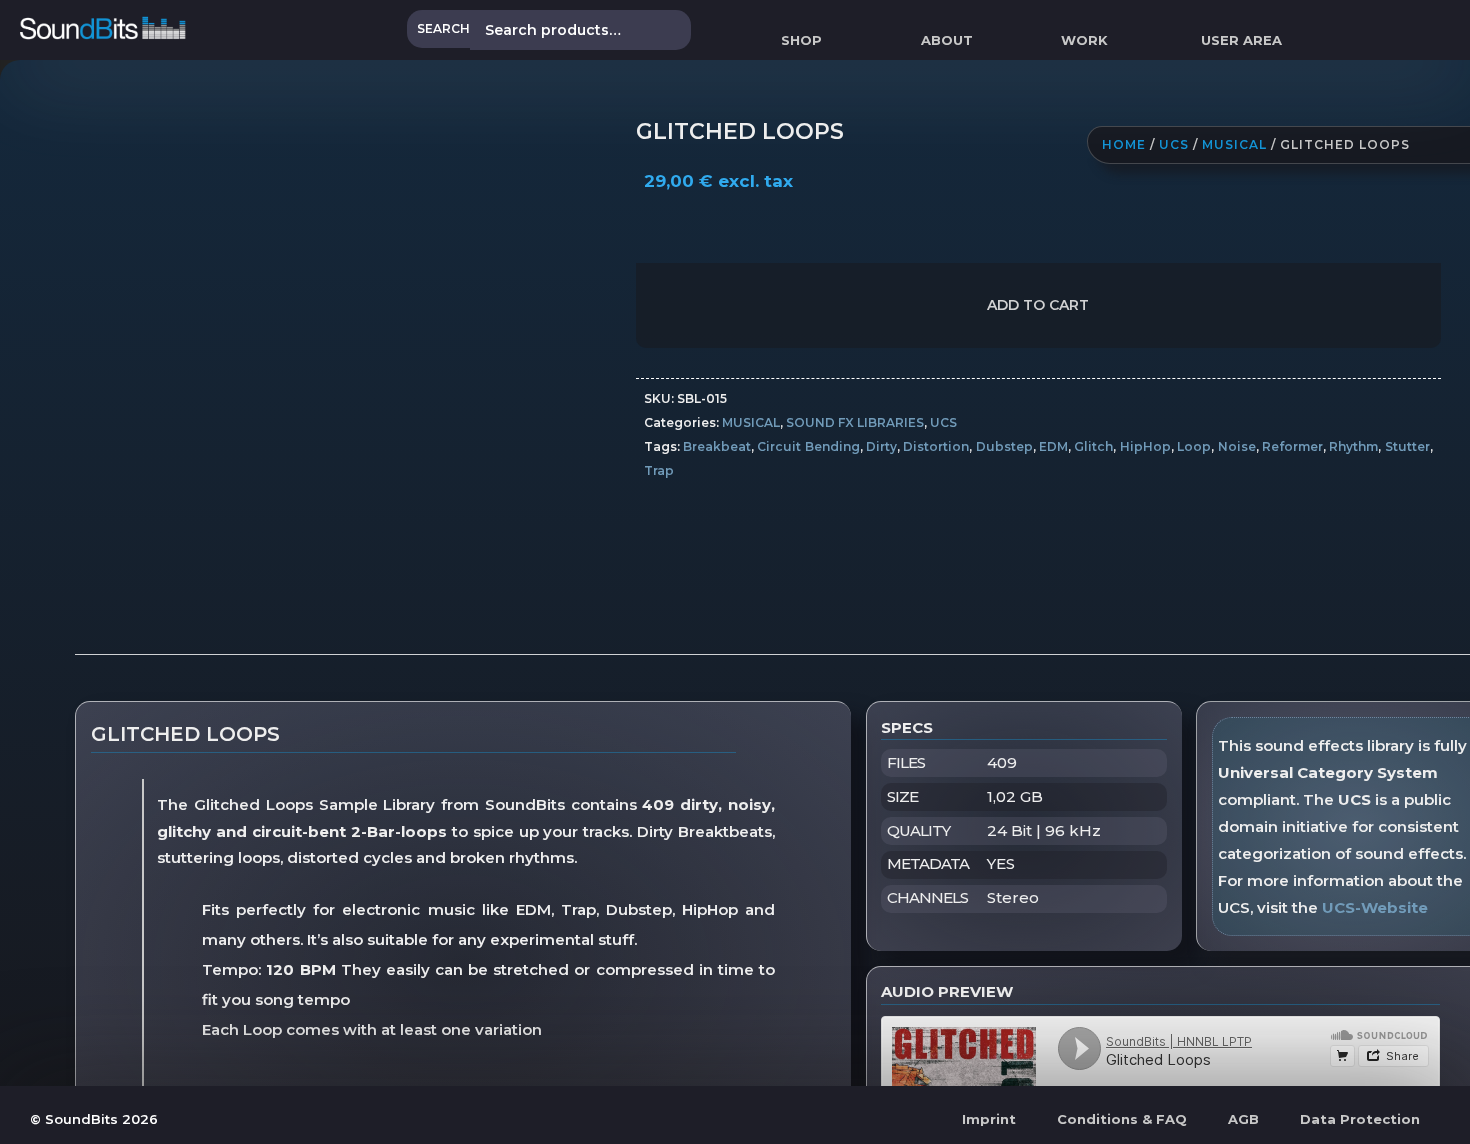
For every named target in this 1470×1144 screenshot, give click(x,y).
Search (443, 28)
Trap (659, 470)
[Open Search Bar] (1461, 40)
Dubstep (1004, 446)
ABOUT (947, 40)
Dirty (881, 446)
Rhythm (1353, 446)
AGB (1243, 1119)
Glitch (1093, 446)
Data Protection (1360, 1119)
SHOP (801, 40)
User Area (1241, 40)
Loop (1194, 446)
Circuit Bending (808, 446)
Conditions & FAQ (1122, 1119)
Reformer (1292, 446)
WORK (1084, 40)
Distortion (936, 446)
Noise (1237, 446)
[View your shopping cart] (1326, 40)
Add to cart (1038, 305)
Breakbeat (717, 446)
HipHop (1145, 446)
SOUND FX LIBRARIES (855, 422)
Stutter (1407, 446)
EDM (1053, 446)
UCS (1174, 144)
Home (1124, 144)
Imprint (989, 1119)
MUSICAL (1234, 144)
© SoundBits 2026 (94, 1119)
